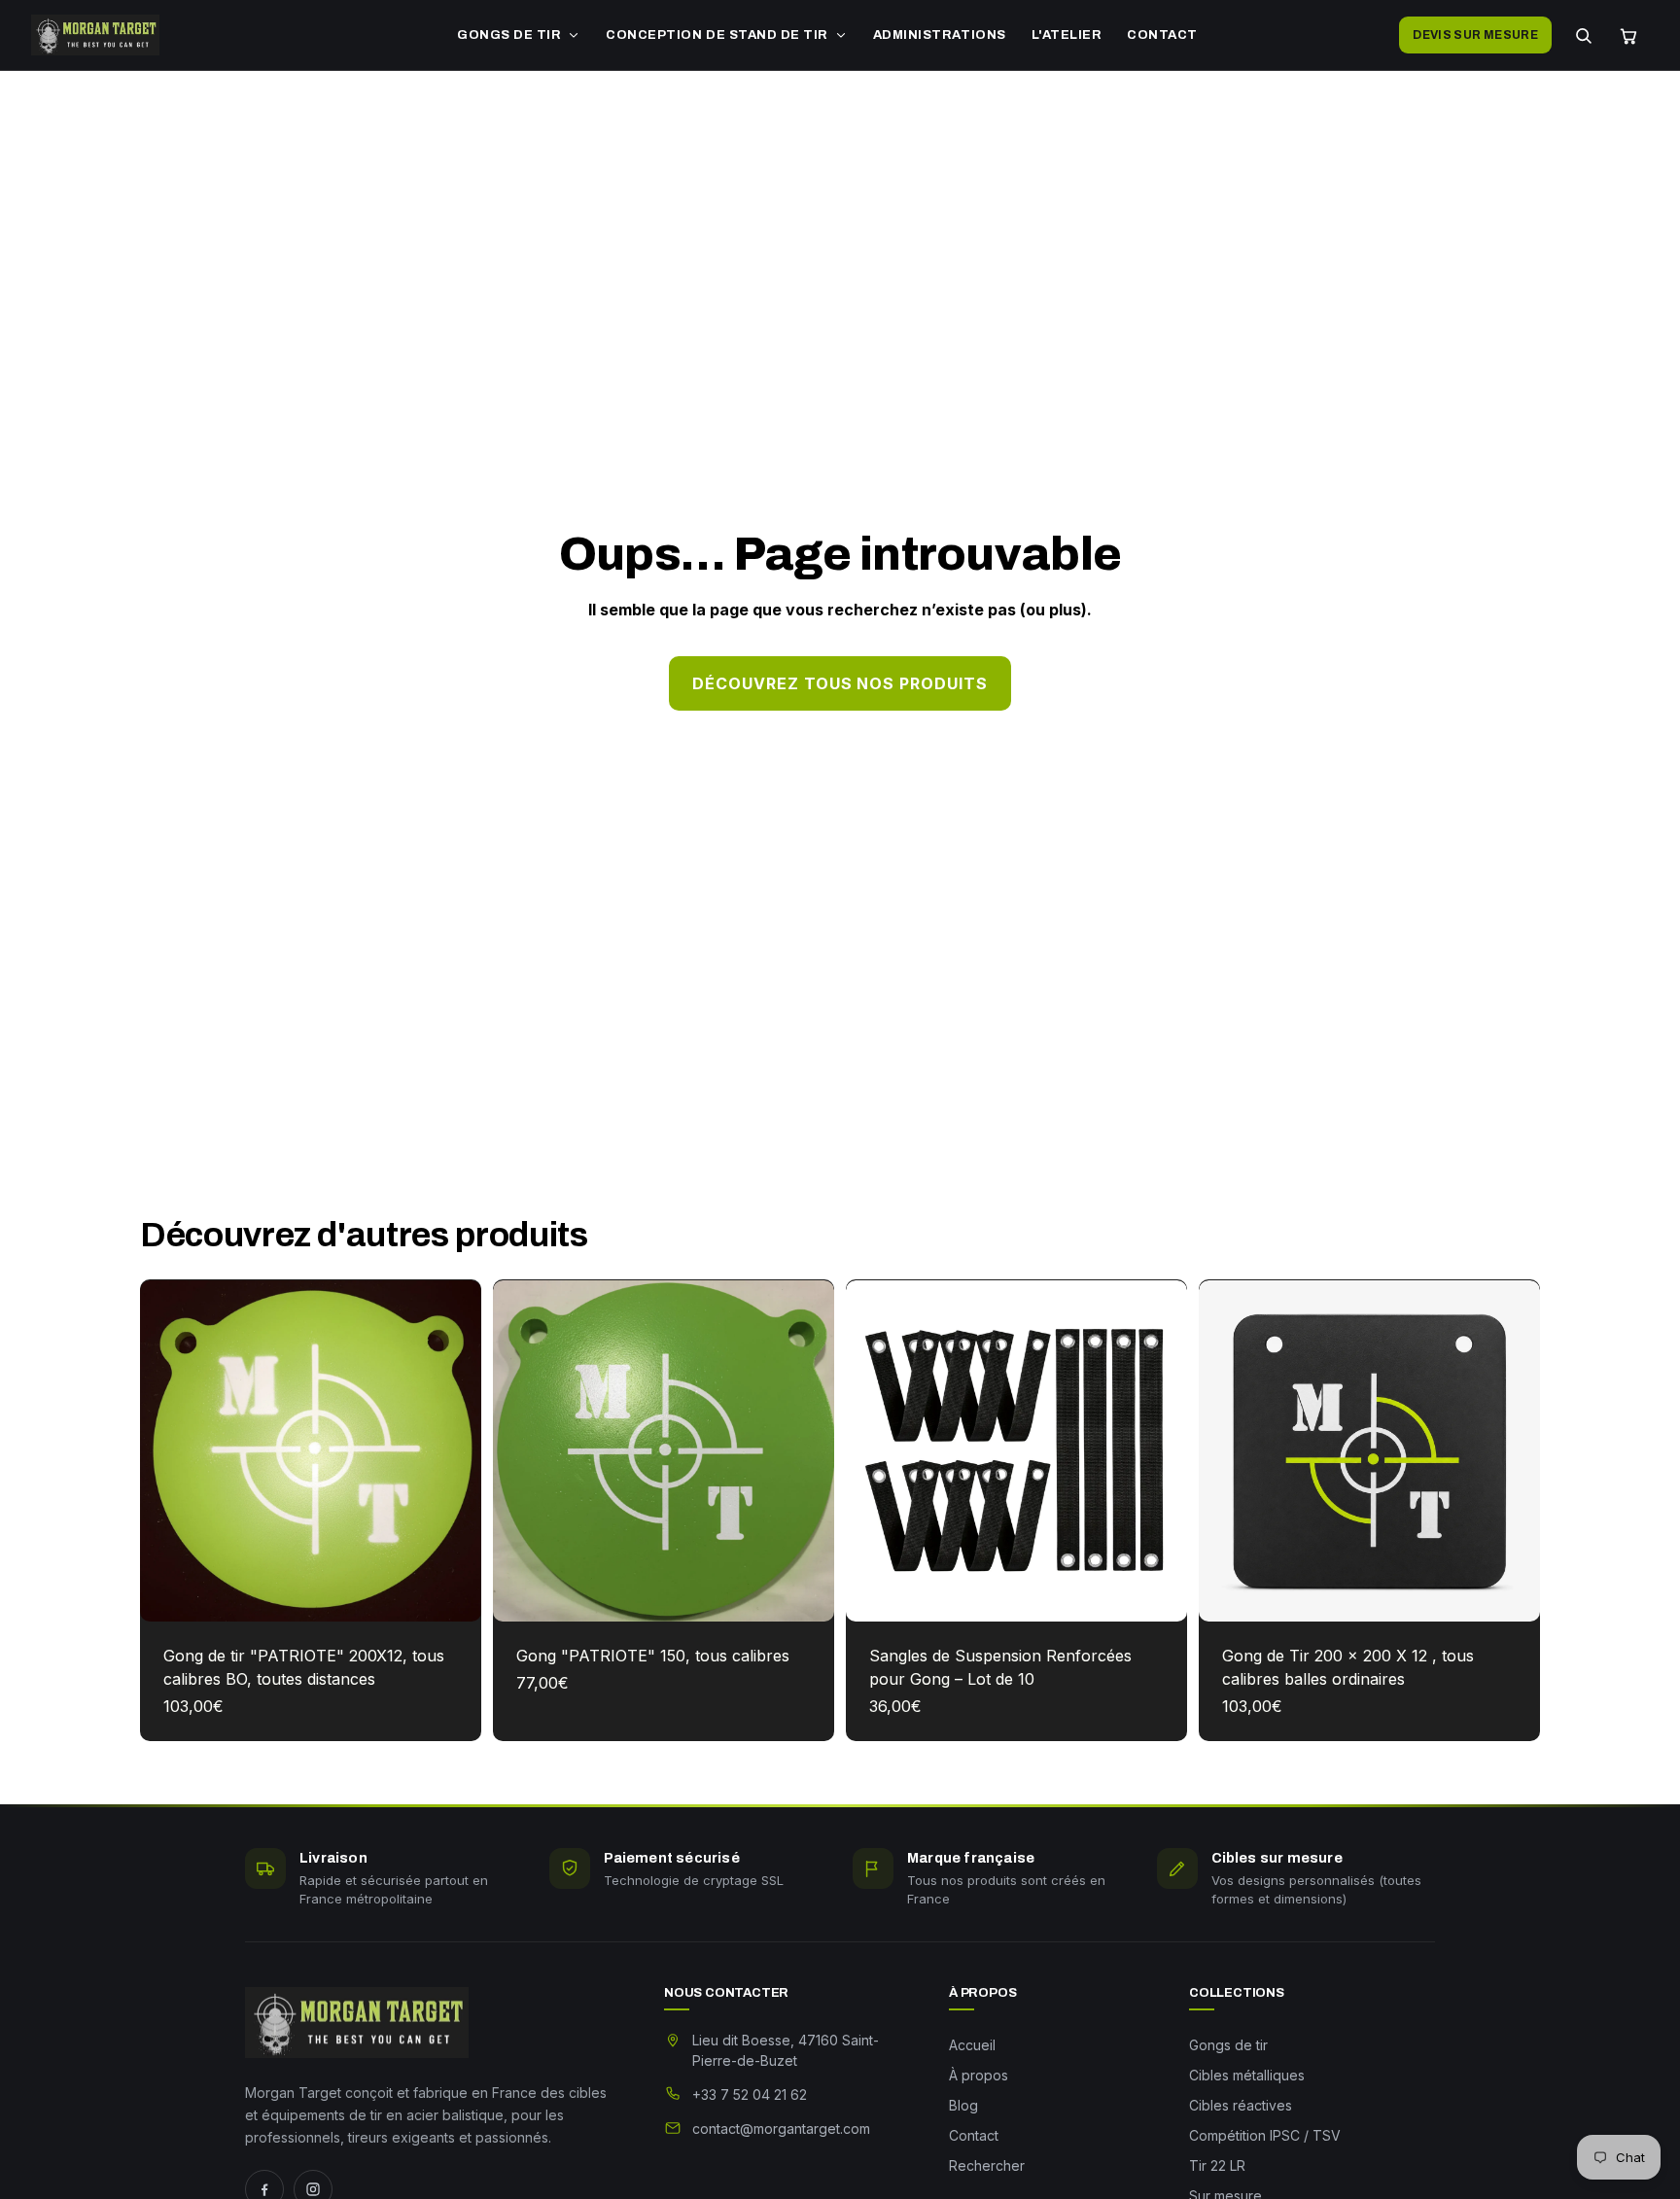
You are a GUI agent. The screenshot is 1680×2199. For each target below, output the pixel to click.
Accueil (972, 2045)
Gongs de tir (1228, 2045)
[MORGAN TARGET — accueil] (232, 35)
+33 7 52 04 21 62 (750, 2094)
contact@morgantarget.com (781, 2129)
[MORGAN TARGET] (357, 2023)
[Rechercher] (1583, 35)
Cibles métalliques (1247, 2075)
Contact (974, 2135)
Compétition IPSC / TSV (1265, 2135)
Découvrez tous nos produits (840, 683)
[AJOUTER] (451, 1591)
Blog (963, 2105)
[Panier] (1627, 35)
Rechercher (987, 2165)
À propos (979, 2075)
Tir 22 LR (1217, 2165)
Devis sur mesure (1475, 35)
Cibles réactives (1241, 2105)
